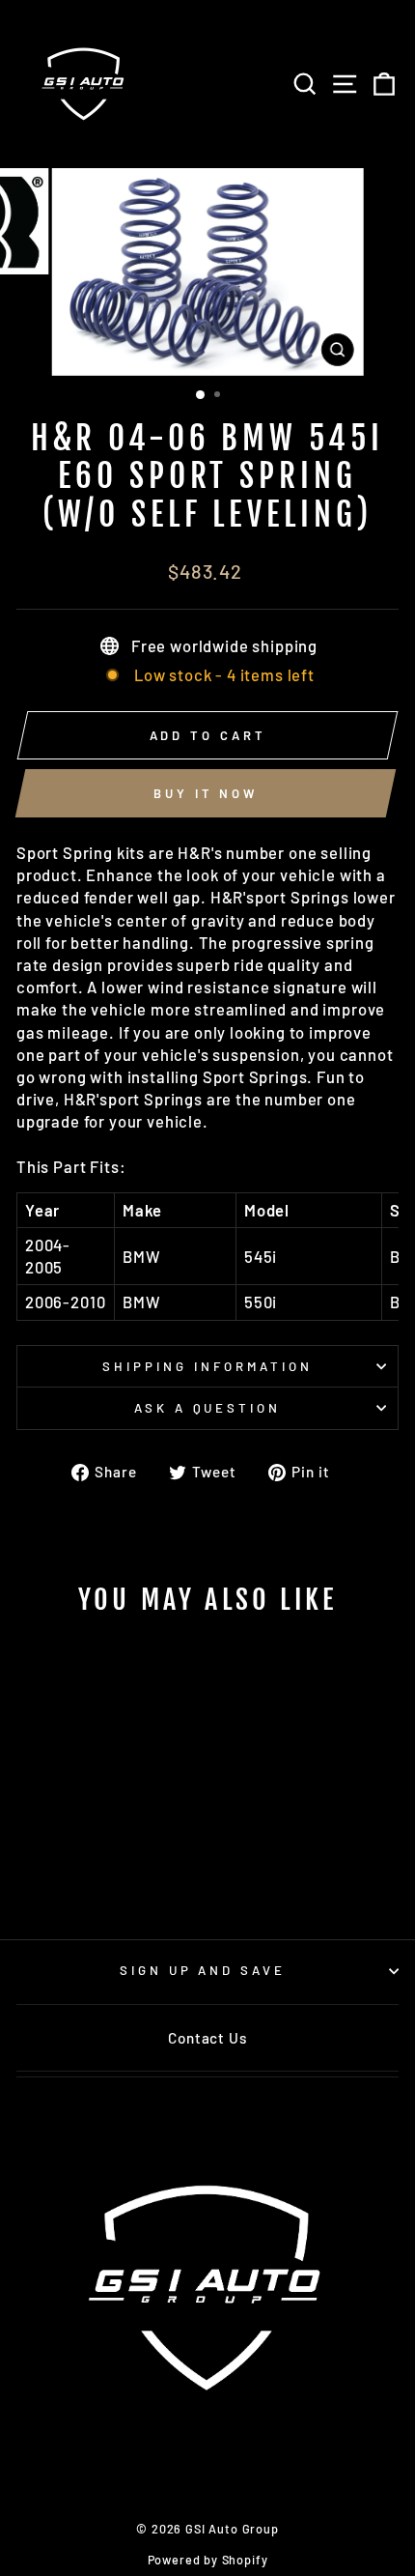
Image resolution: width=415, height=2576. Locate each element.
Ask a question (208, 1408)
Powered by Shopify (208, 2560)
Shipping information (207, 1366)
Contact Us (207, 2038)
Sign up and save (203, 1970)
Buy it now (206, 793)
